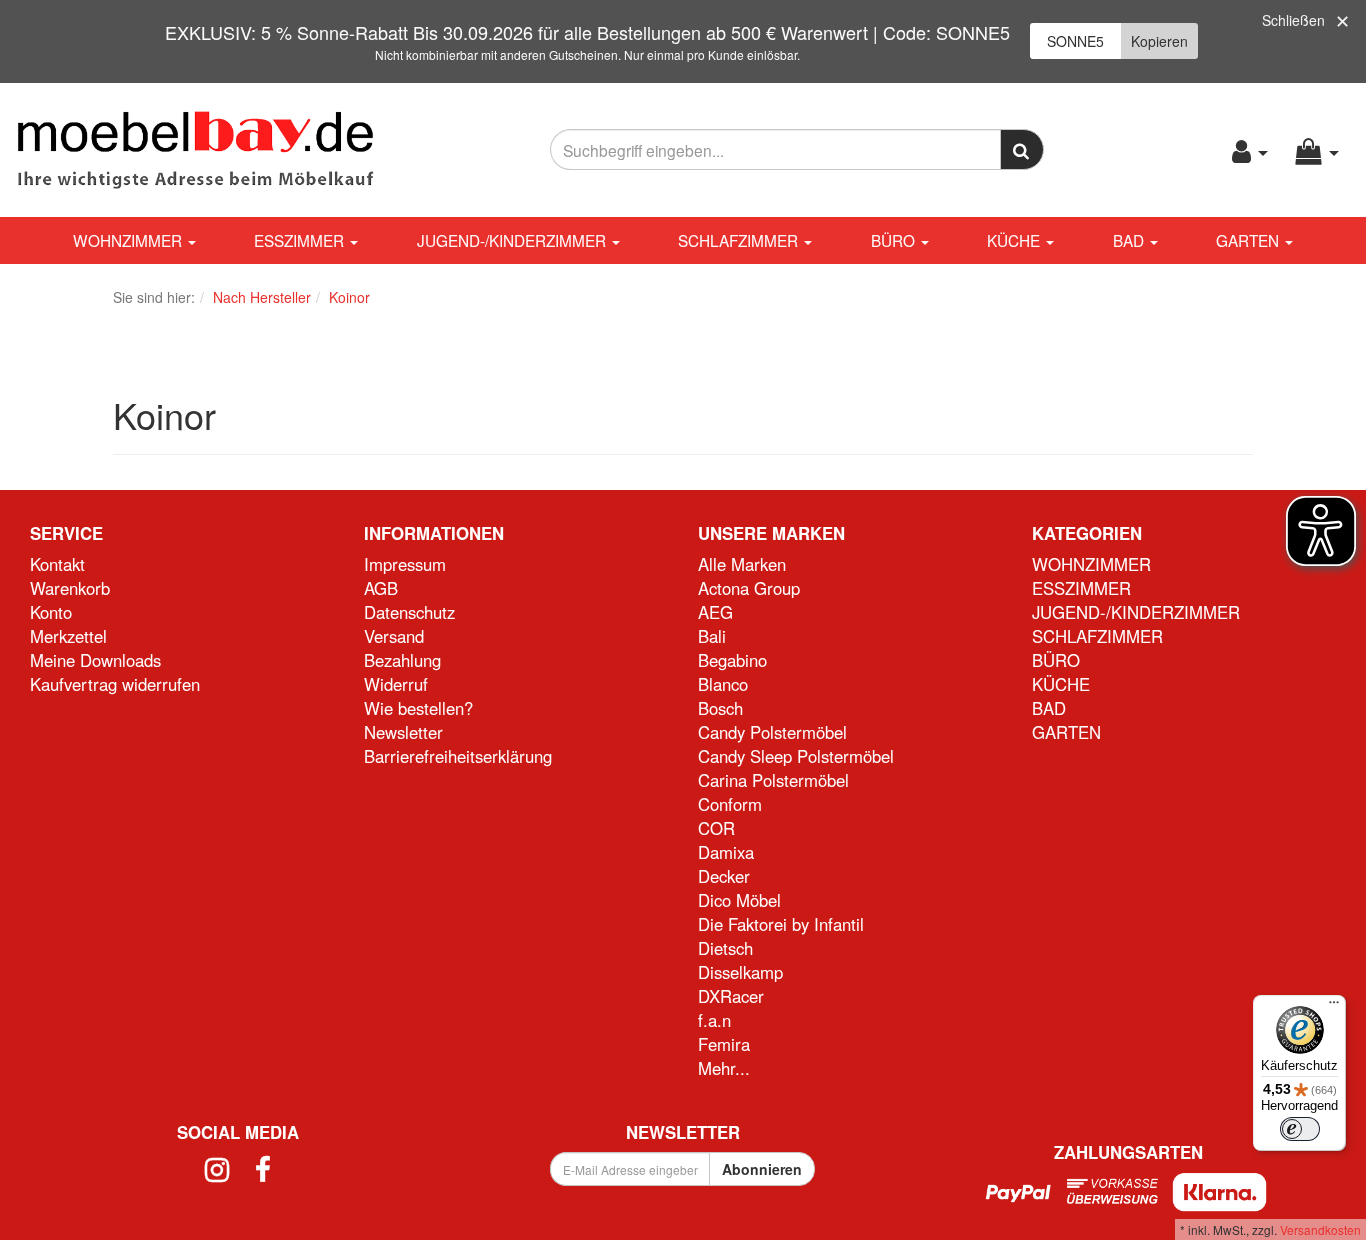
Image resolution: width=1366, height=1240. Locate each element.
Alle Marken (742, 564)
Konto (51, 612)
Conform (730, 804)
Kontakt (57, 564)
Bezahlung (402, 660)
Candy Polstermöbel (772, 732)
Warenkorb (70, 588)
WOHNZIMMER (129, 240)
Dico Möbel (739, 900)
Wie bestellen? (418, 708)
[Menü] (1334, 1007)
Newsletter (403, 732)
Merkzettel (68, 636)
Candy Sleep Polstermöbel (796, 756)
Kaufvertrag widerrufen (115, 684)
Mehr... (724, 1068)
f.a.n (714, 1020)
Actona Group (749, 588)
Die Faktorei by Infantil (781, 924)
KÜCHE (1015, 240)
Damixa (726, 852)
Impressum (405, 564)
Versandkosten (1320, 1229)
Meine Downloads (95, 660)
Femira (724, 1044)
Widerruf (396, 684)
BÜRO (895, 240)
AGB (381, 588)
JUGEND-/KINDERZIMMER (513, 240)
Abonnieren (762, 1169)
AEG (715, 612)
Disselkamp (740, 972)
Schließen (1293, 20)
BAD (1130, 240)
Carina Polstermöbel (773, 780)
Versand (394, 636)
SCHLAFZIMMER (740, 240)
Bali (712, 636)
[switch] (1300, 1129)
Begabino (732, 660)
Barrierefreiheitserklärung (458, 756)
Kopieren (1159, 41)
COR (716, 828)
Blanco (723, 684)
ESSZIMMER (301, 240)
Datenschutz (409, 612)
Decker (724, 876)
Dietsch (725, 948)
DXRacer (731, 996)
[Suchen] (1022, 149)
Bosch (720, 708)
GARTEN (1249, 240)
